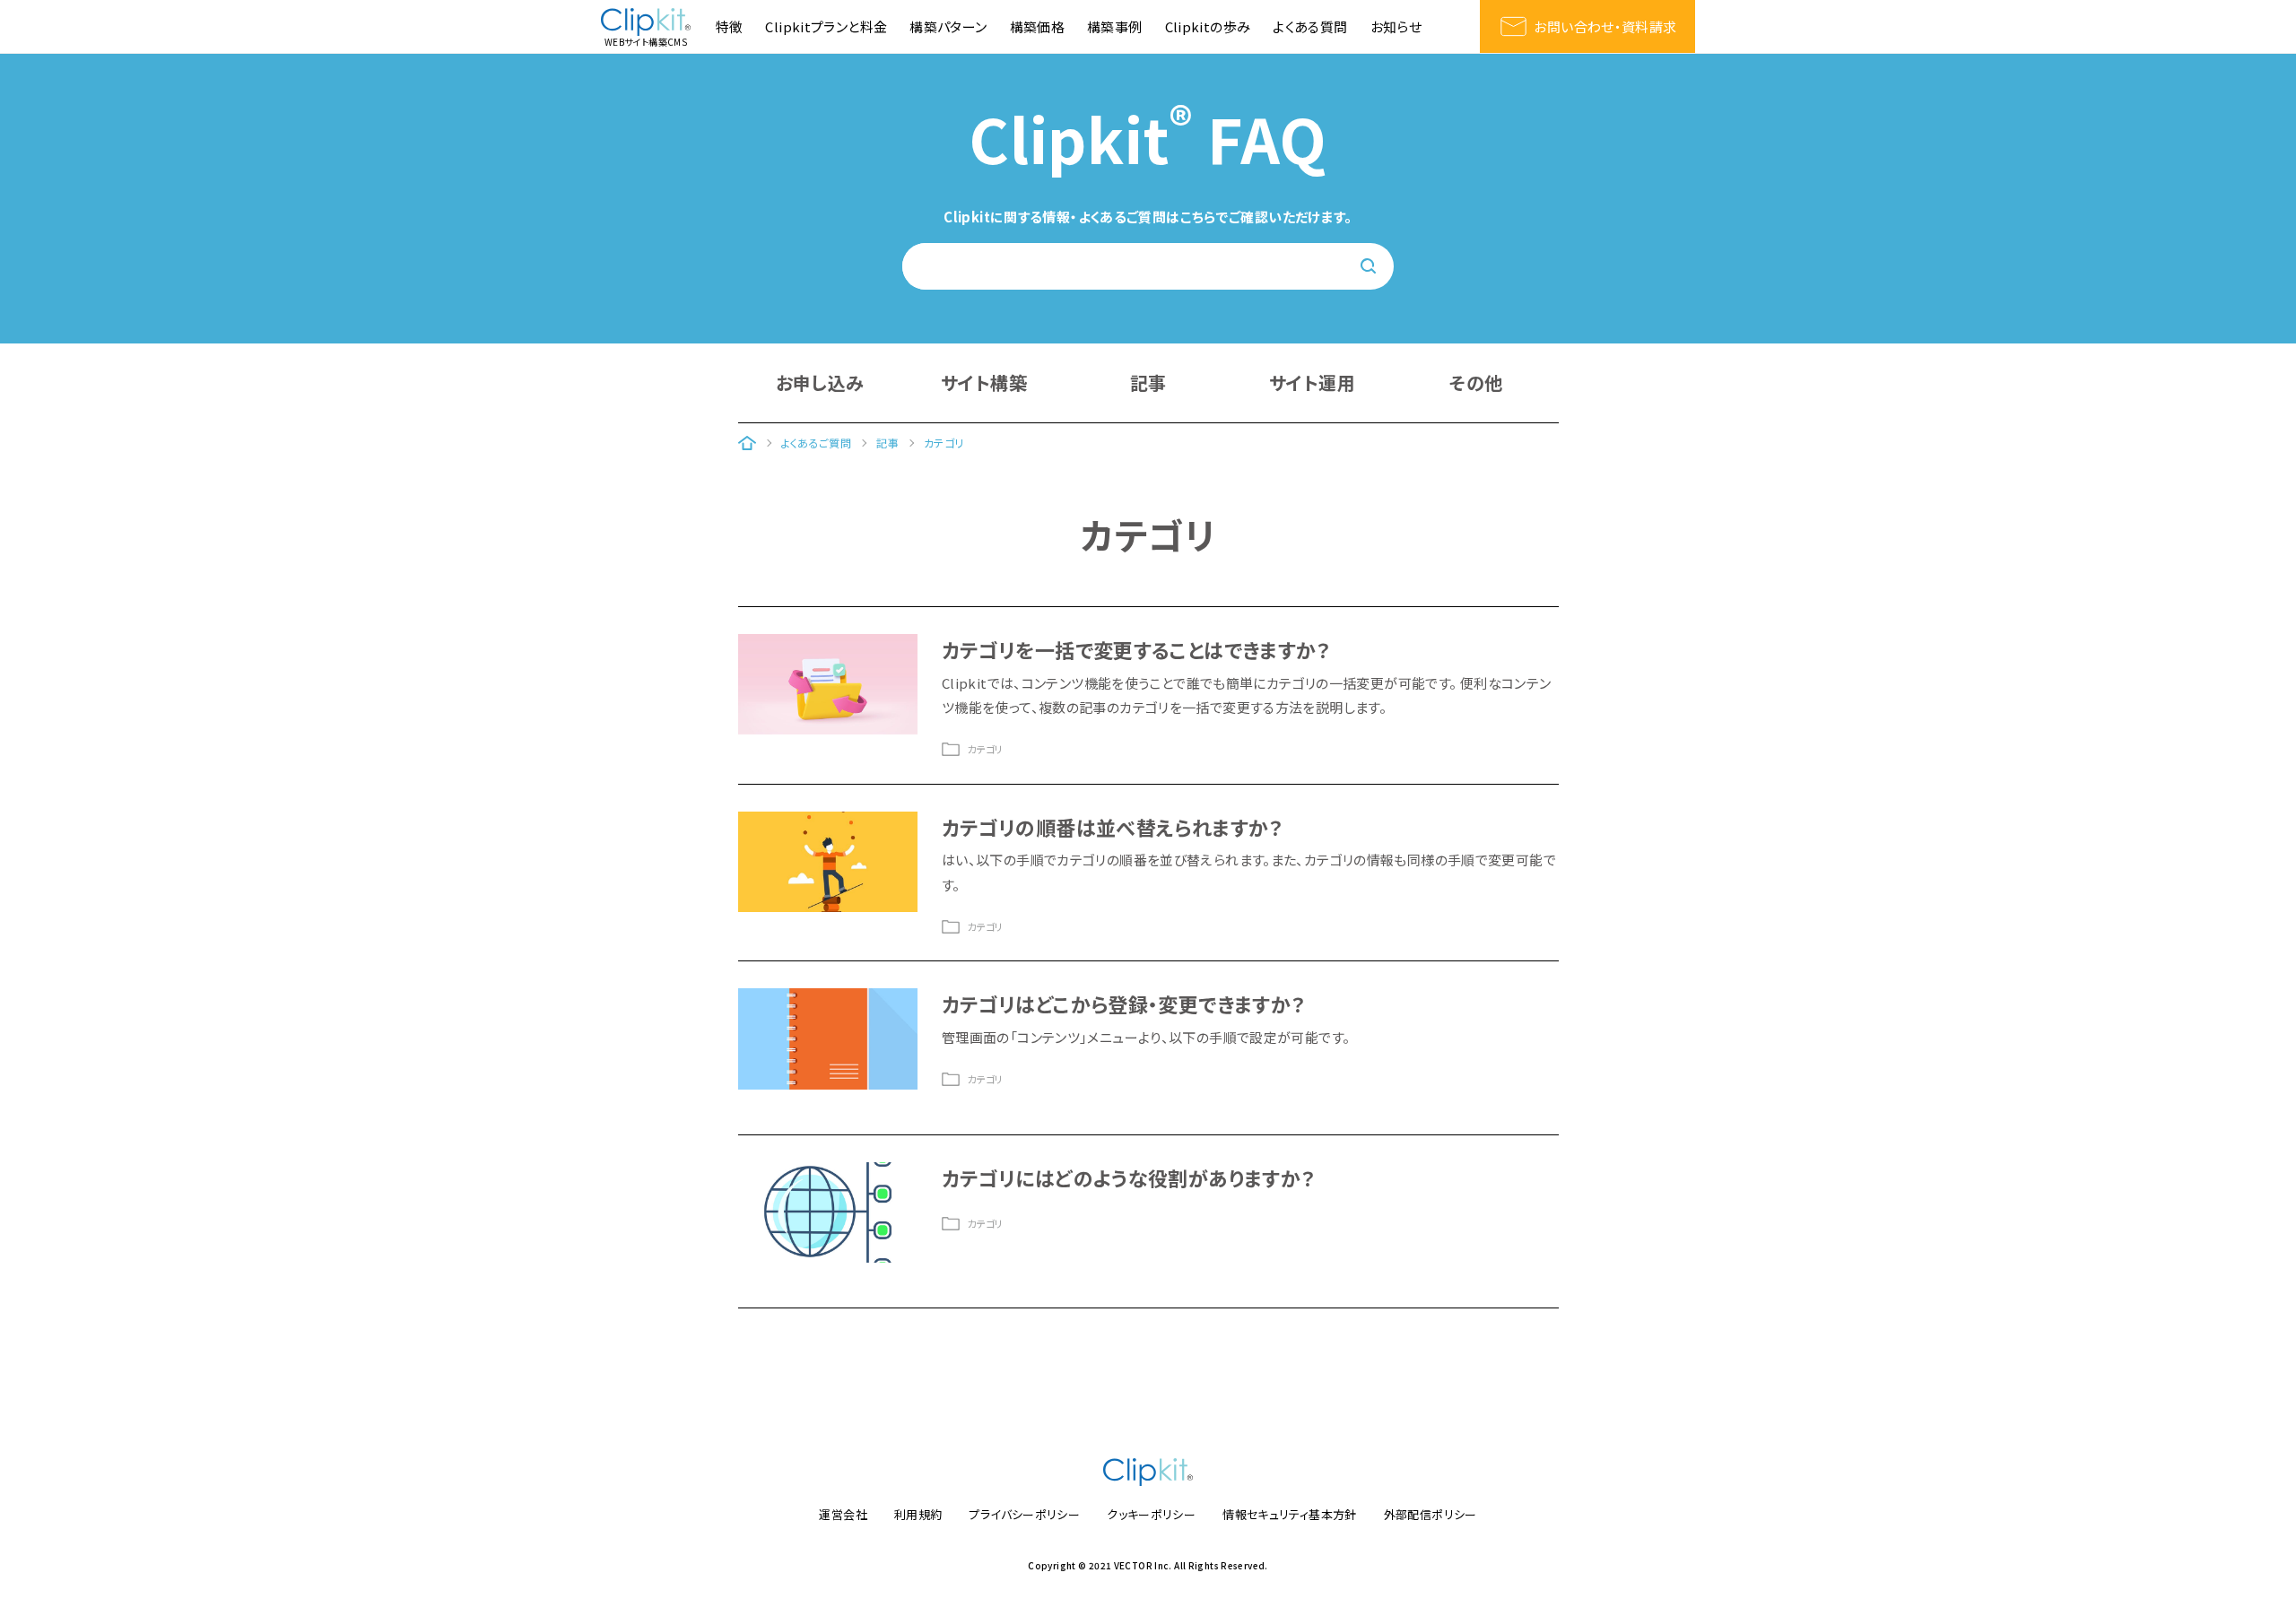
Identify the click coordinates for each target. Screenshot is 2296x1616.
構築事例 (1115, 26)
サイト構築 (984, 382)
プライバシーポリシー (1024, 1514)
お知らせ (1396, 26)
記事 (1148, 382)
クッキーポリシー (1151, 1514)
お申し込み (820, 382)
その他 (1476, 382)
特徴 (730, 26)
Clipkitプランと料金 (826, 26)
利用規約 (918, 1514)
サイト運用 (1312, 382)
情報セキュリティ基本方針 (1290, 1514)
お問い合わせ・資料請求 (1605, 26)
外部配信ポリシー (1431, 1514)
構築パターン (948, 26)
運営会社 (843, 1514)
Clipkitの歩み (1208, 26)
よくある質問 (1310, 26)
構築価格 (1038, 26)
